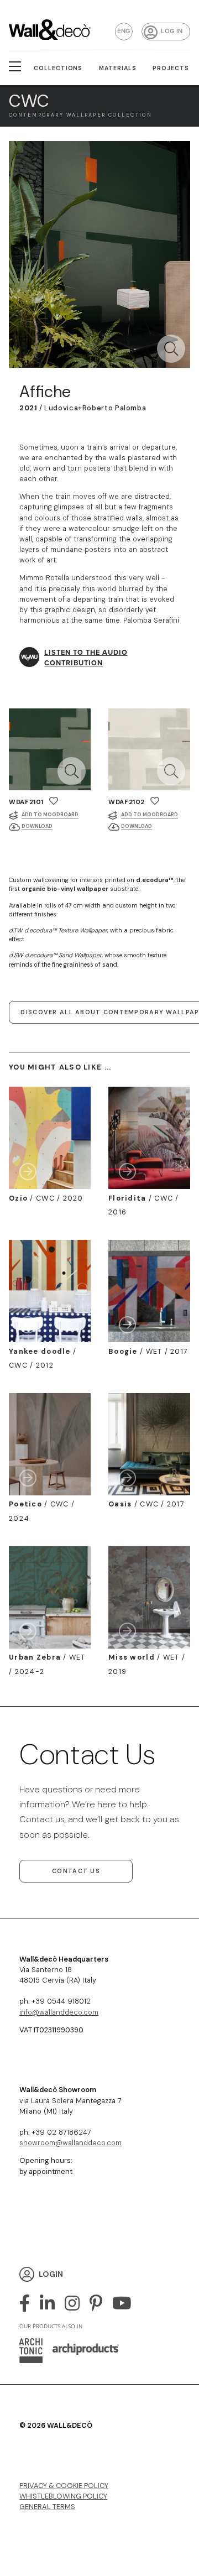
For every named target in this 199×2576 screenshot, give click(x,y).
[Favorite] (54, 801)
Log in (172, 31)
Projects (171, 68)
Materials (118, 68)
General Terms (47, 2507)
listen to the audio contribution (86, 658)
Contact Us (76, 1871)
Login (51, 2274)
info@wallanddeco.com (59, 2012)
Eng (124, 31)
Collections (58, 68)
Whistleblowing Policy (63, 2496)
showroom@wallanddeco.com (70, 2143)
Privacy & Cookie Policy (64, 2486)
